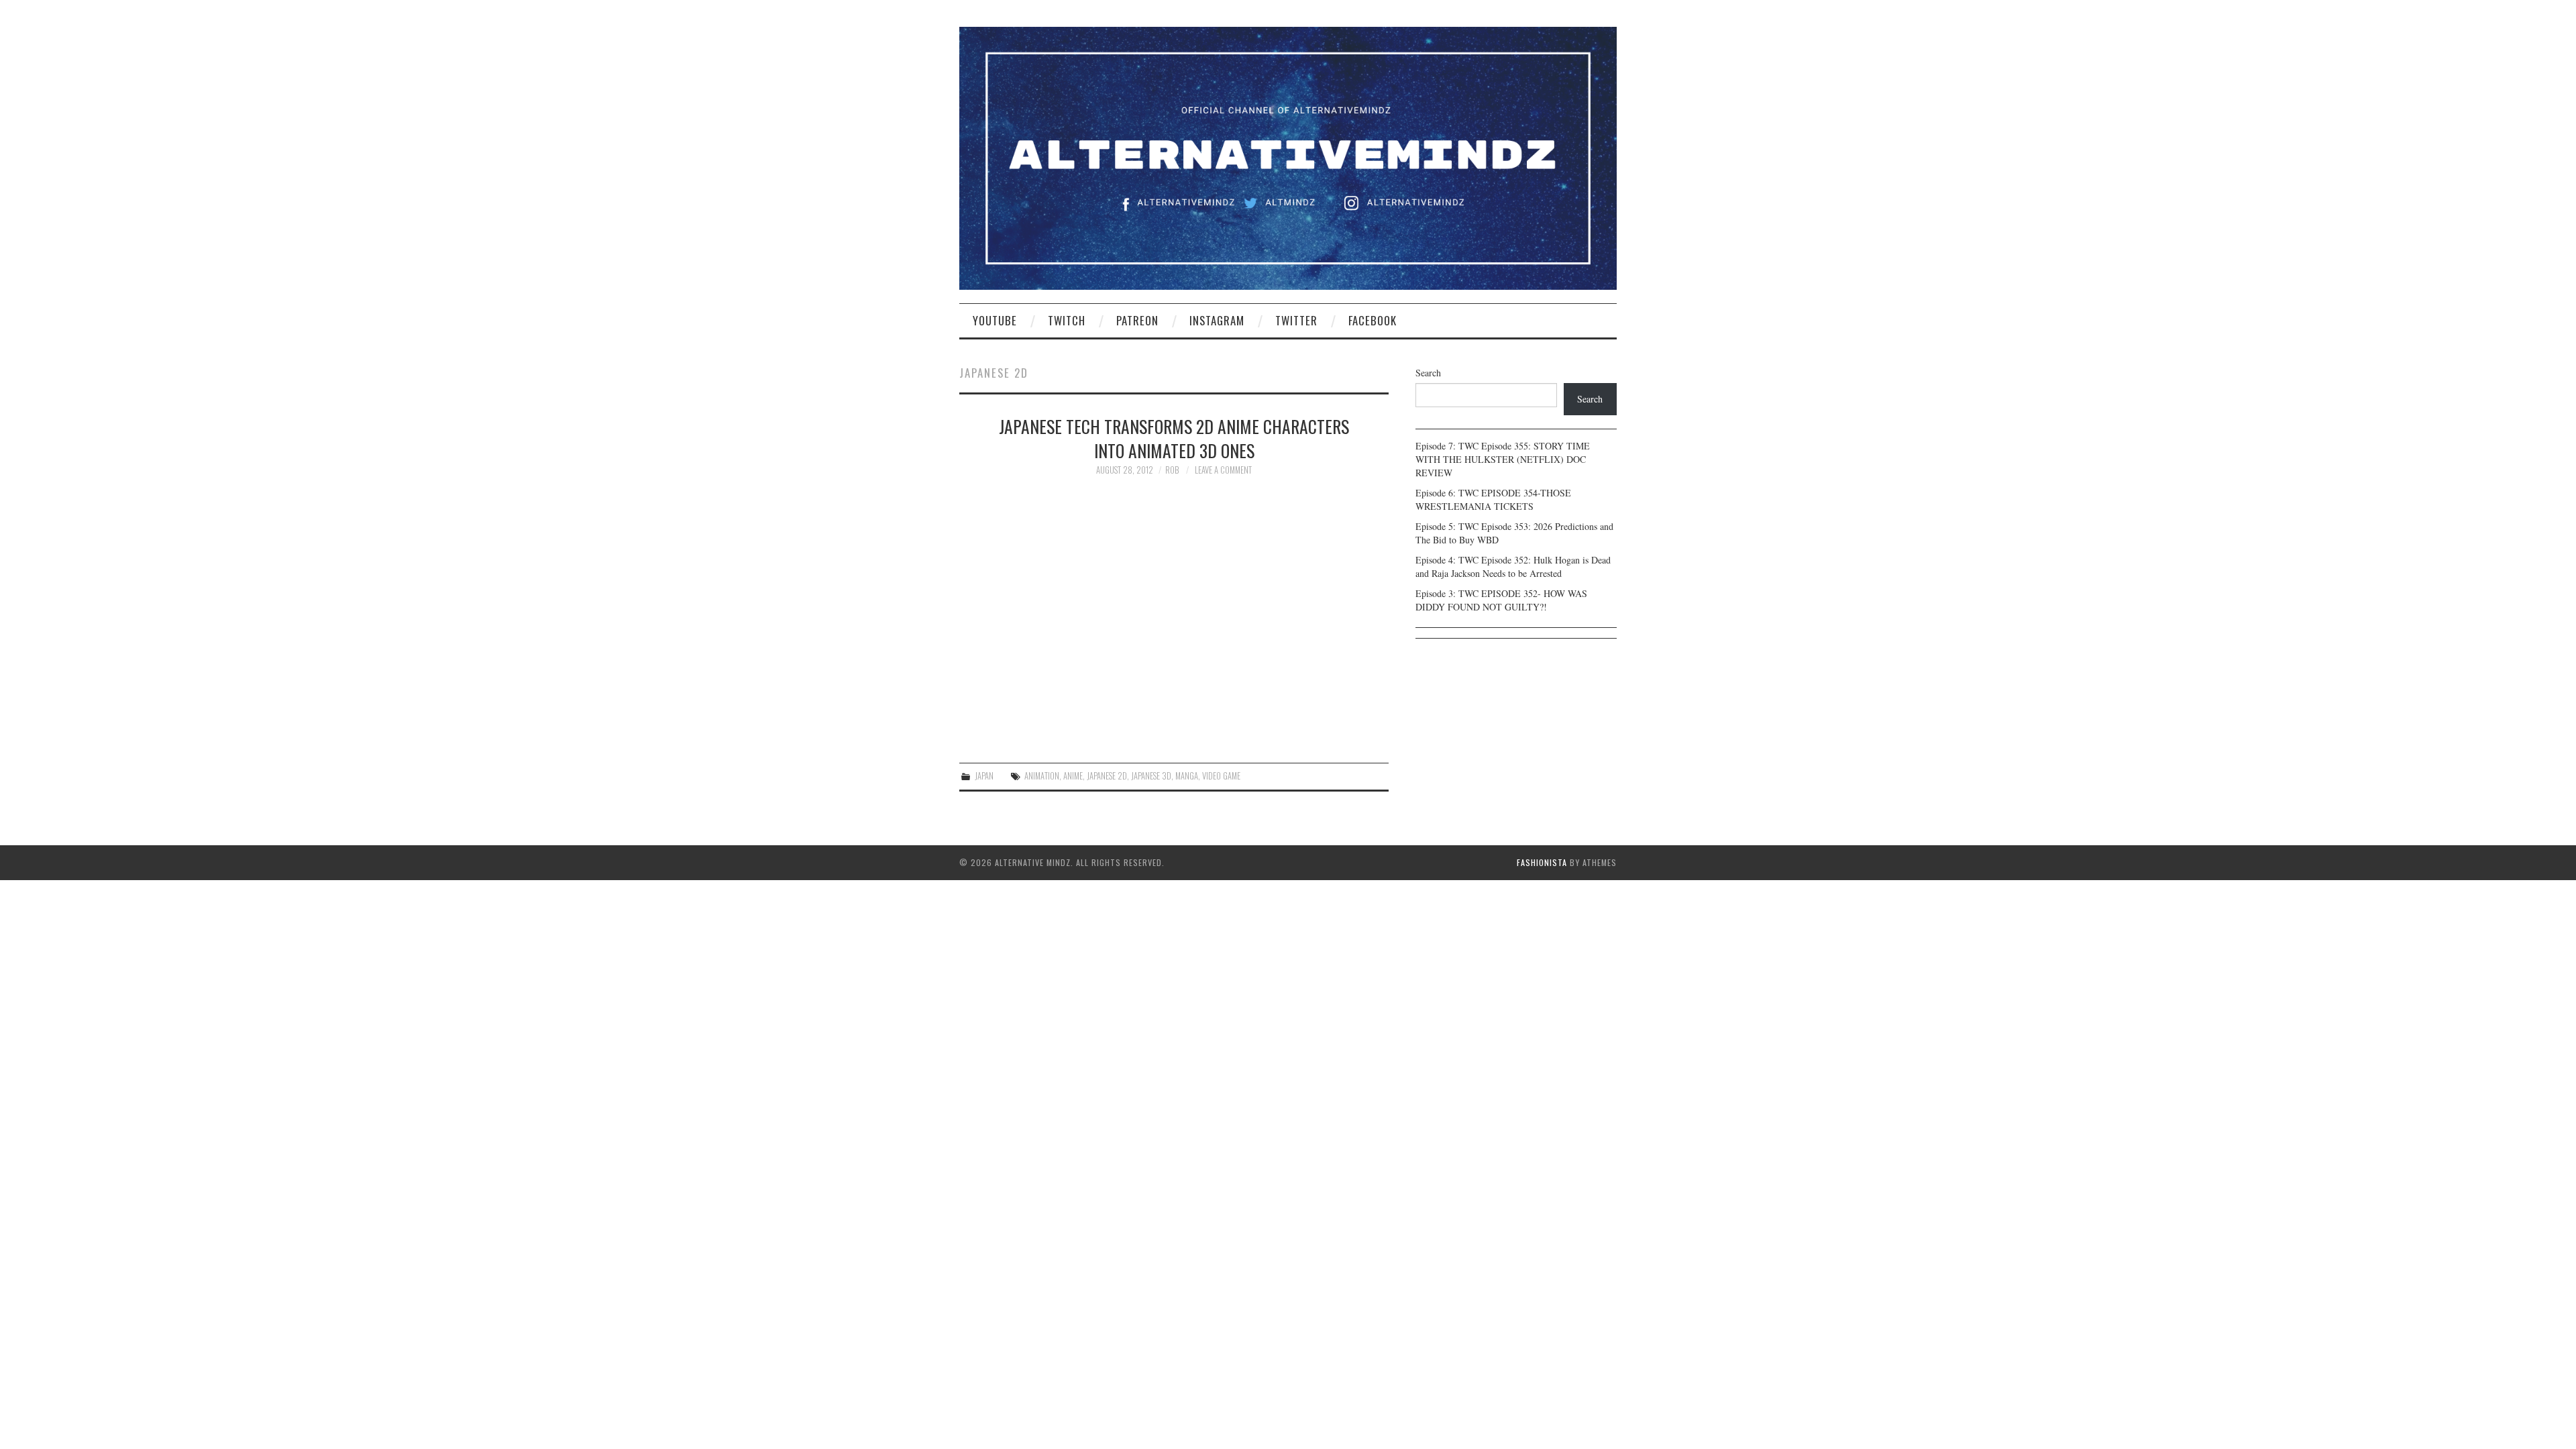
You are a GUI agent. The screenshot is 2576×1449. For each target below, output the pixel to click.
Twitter (1296, 320)
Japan (984, 776)
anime (1073, 776)
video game (1221, 776)
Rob (1172, 470)
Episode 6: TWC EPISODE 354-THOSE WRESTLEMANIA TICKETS (1493, 499)
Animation (1042, 776)
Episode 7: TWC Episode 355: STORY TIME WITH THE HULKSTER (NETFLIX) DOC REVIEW (1503, 459)
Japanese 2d (1107, 776)
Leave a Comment (1223, 470)
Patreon (1137, 320)
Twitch (1067, 320)
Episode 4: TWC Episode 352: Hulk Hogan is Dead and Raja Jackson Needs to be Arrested (1513, 567)
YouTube (995, 320)
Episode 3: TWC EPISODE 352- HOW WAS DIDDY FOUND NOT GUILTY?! (1501, 600)
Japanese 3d (1151, 776)
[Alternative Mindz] (1288, 157)
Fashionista (1542, 862)
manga (1187, 776)
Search (1428, 373)
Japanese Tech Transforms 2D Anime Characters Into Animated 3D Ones (1174, 438)
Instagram (1217, 320)
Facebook (1373, 320)
